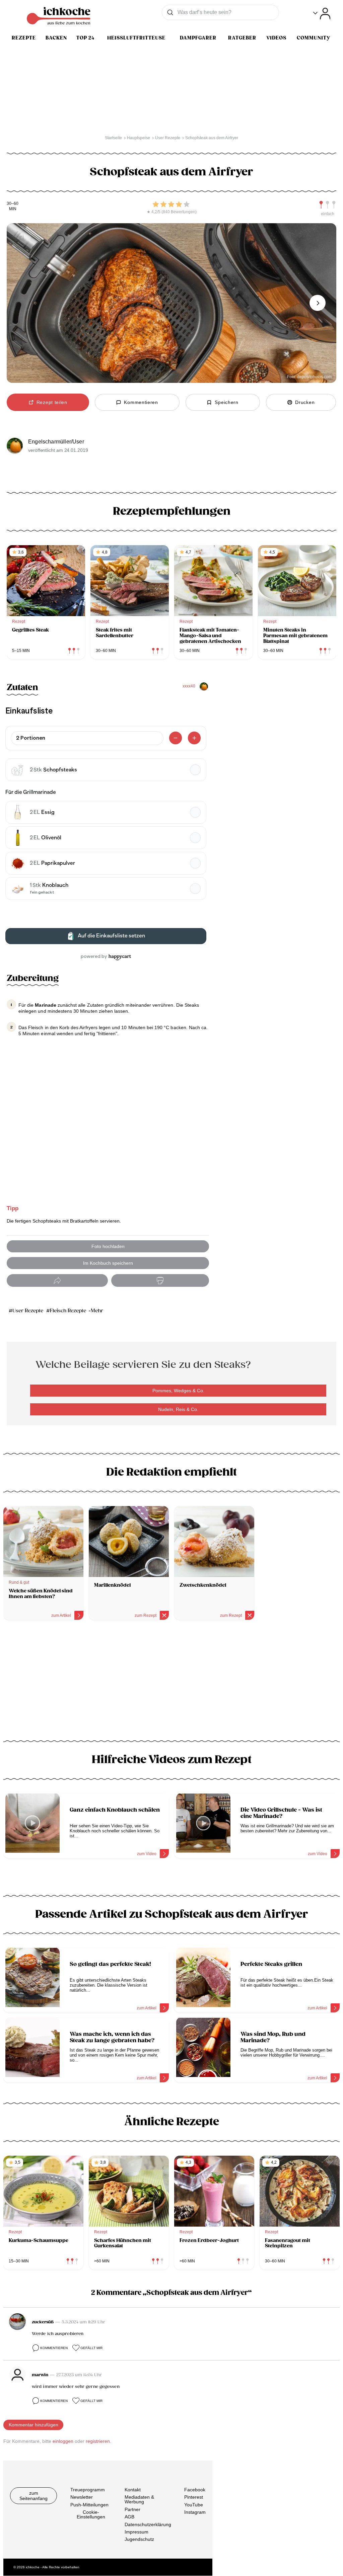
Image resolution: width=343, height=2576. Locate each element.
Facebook (195, 2490)
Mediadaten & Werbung (139, 2500)
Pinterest (194, 2497)
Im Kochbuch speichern (108, 1263)
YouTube (194, 2505)
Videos (276, 38)
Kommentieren (54, 2348)
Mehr (97, 1311)
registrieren (98, 2441)
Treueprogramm (88, 2490)
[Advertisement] (171, 1683)
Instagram (195, 2512)
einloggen (63, 2441)
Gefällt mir (91, 2348)
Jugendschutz (139, 2540)
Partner (132, 2509)
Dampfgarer (198, 38)
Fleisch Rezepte (68, 1311)
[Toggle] (322, 14)
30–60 (13, 204)
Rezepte (24, 38)
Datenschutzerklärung (148, 2524)
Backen (56, 38)
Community (314, 38)
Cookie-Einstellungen (91, 2514)
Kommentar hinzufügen (33, 2425)
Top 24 (85, 38)
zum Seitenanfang (33, 2496)
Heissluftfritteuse (136, 38)
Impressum (136, 2532)
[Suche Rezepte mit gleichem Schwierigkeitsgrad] (328, 205)
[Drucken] (160, 1281)
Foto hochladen (108, 1246)
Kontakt (133, 2490)
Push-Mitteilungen (89, 2505)
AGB (129, 2517)
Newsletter (82, 2497)
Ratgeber (242, 38)
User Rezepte (28, 1311)
